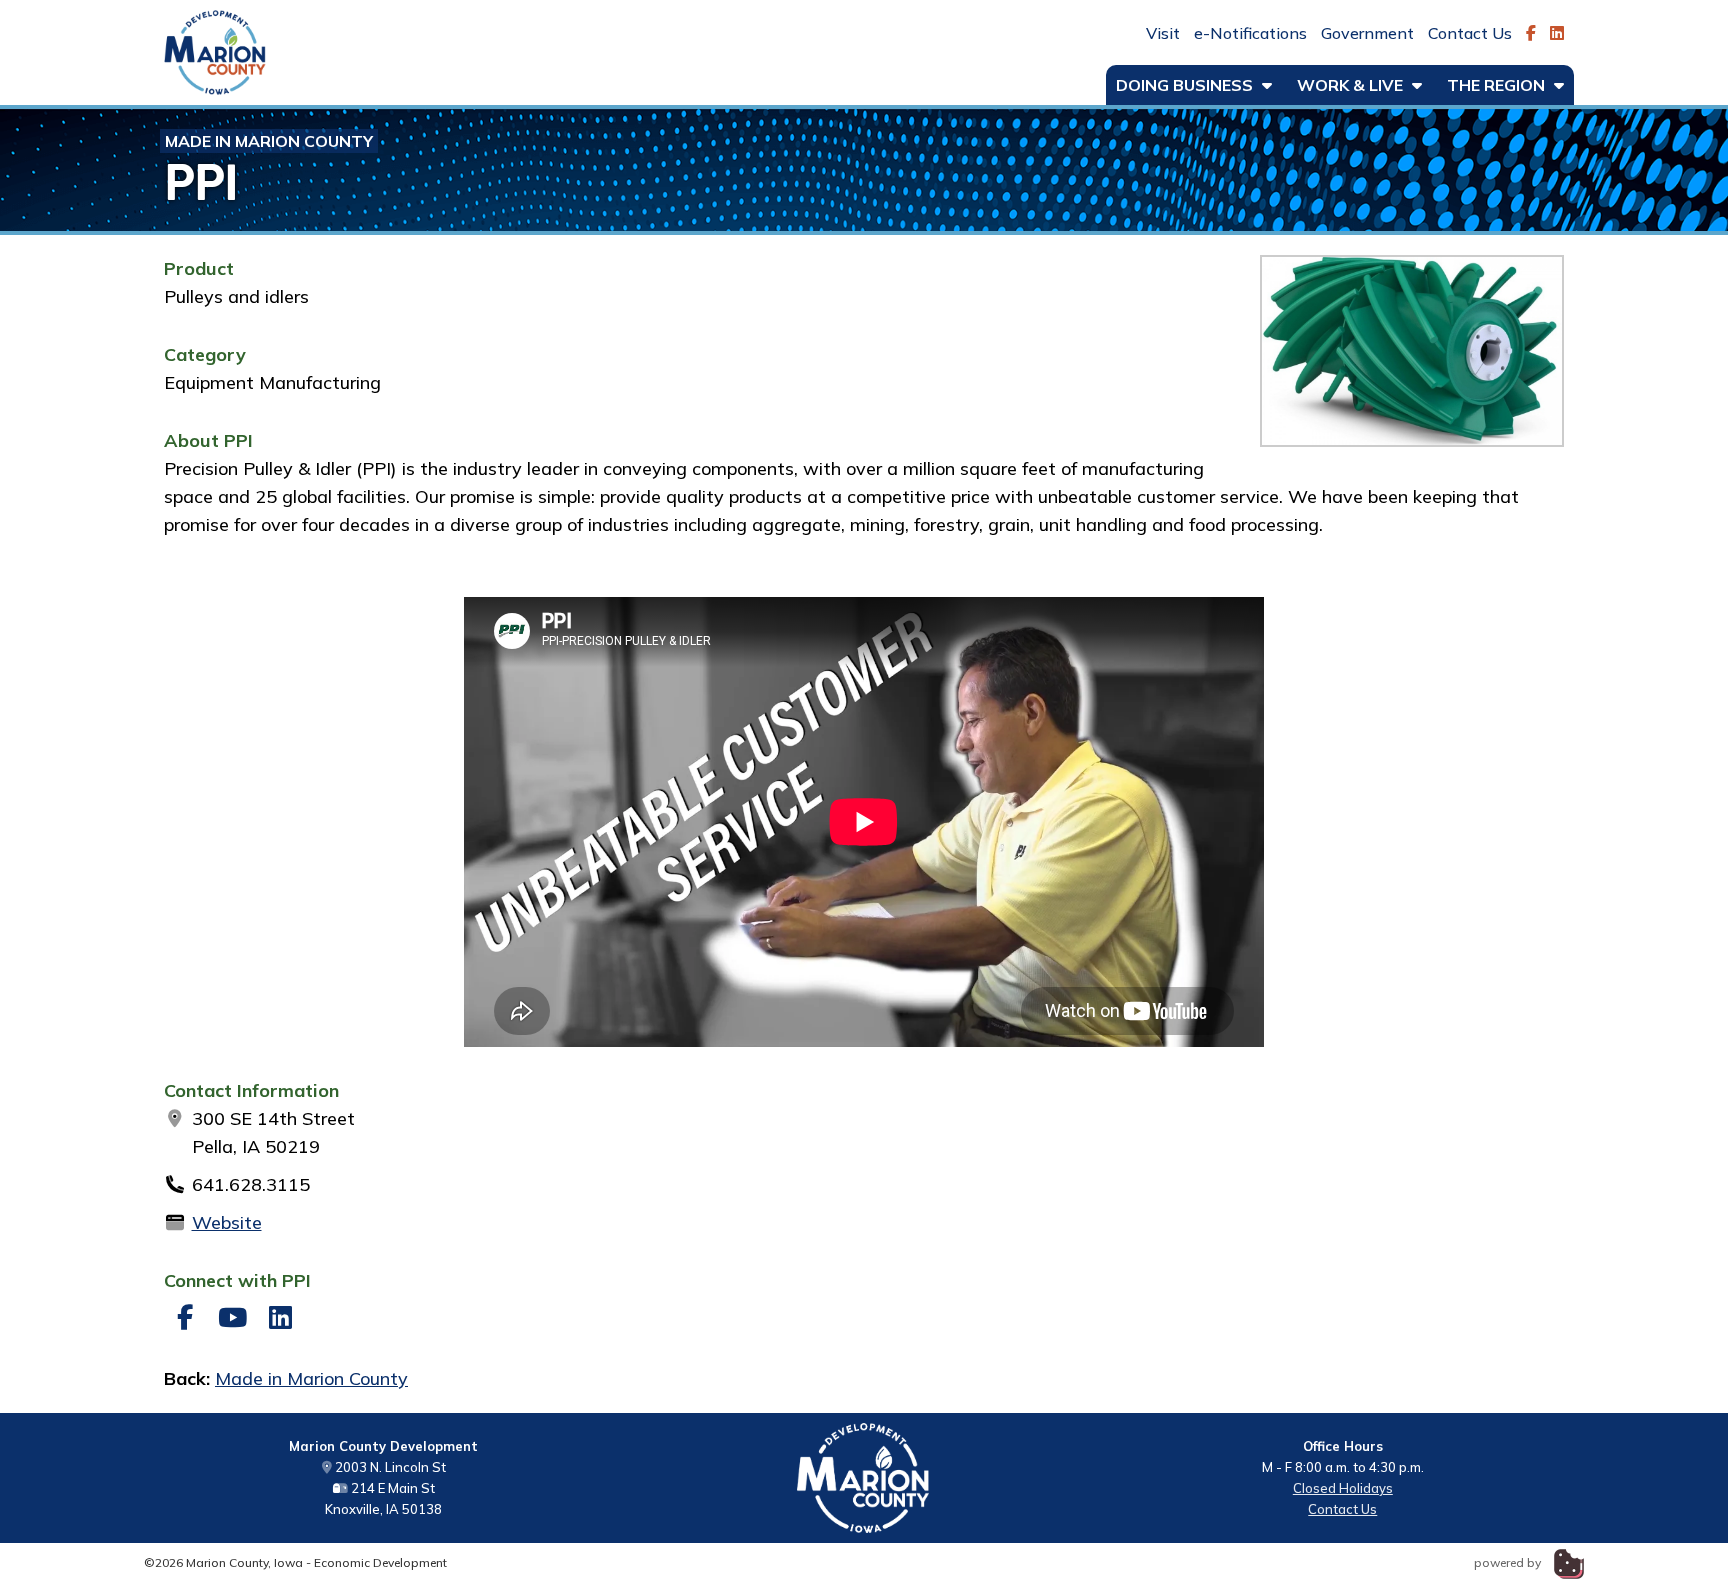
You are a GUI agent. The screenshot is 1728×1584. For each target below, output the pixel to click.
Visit (1163, 33)
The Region (1498, 85)
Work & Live (1352, 85)
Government (1367, 33)
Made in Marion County (269, 141)
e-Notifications (1250, 33)
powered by (1509, 1562)
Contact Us (1470, 33)
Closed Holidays (1343, 1488)
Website (227, 1222)
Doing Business (1186, 85)
